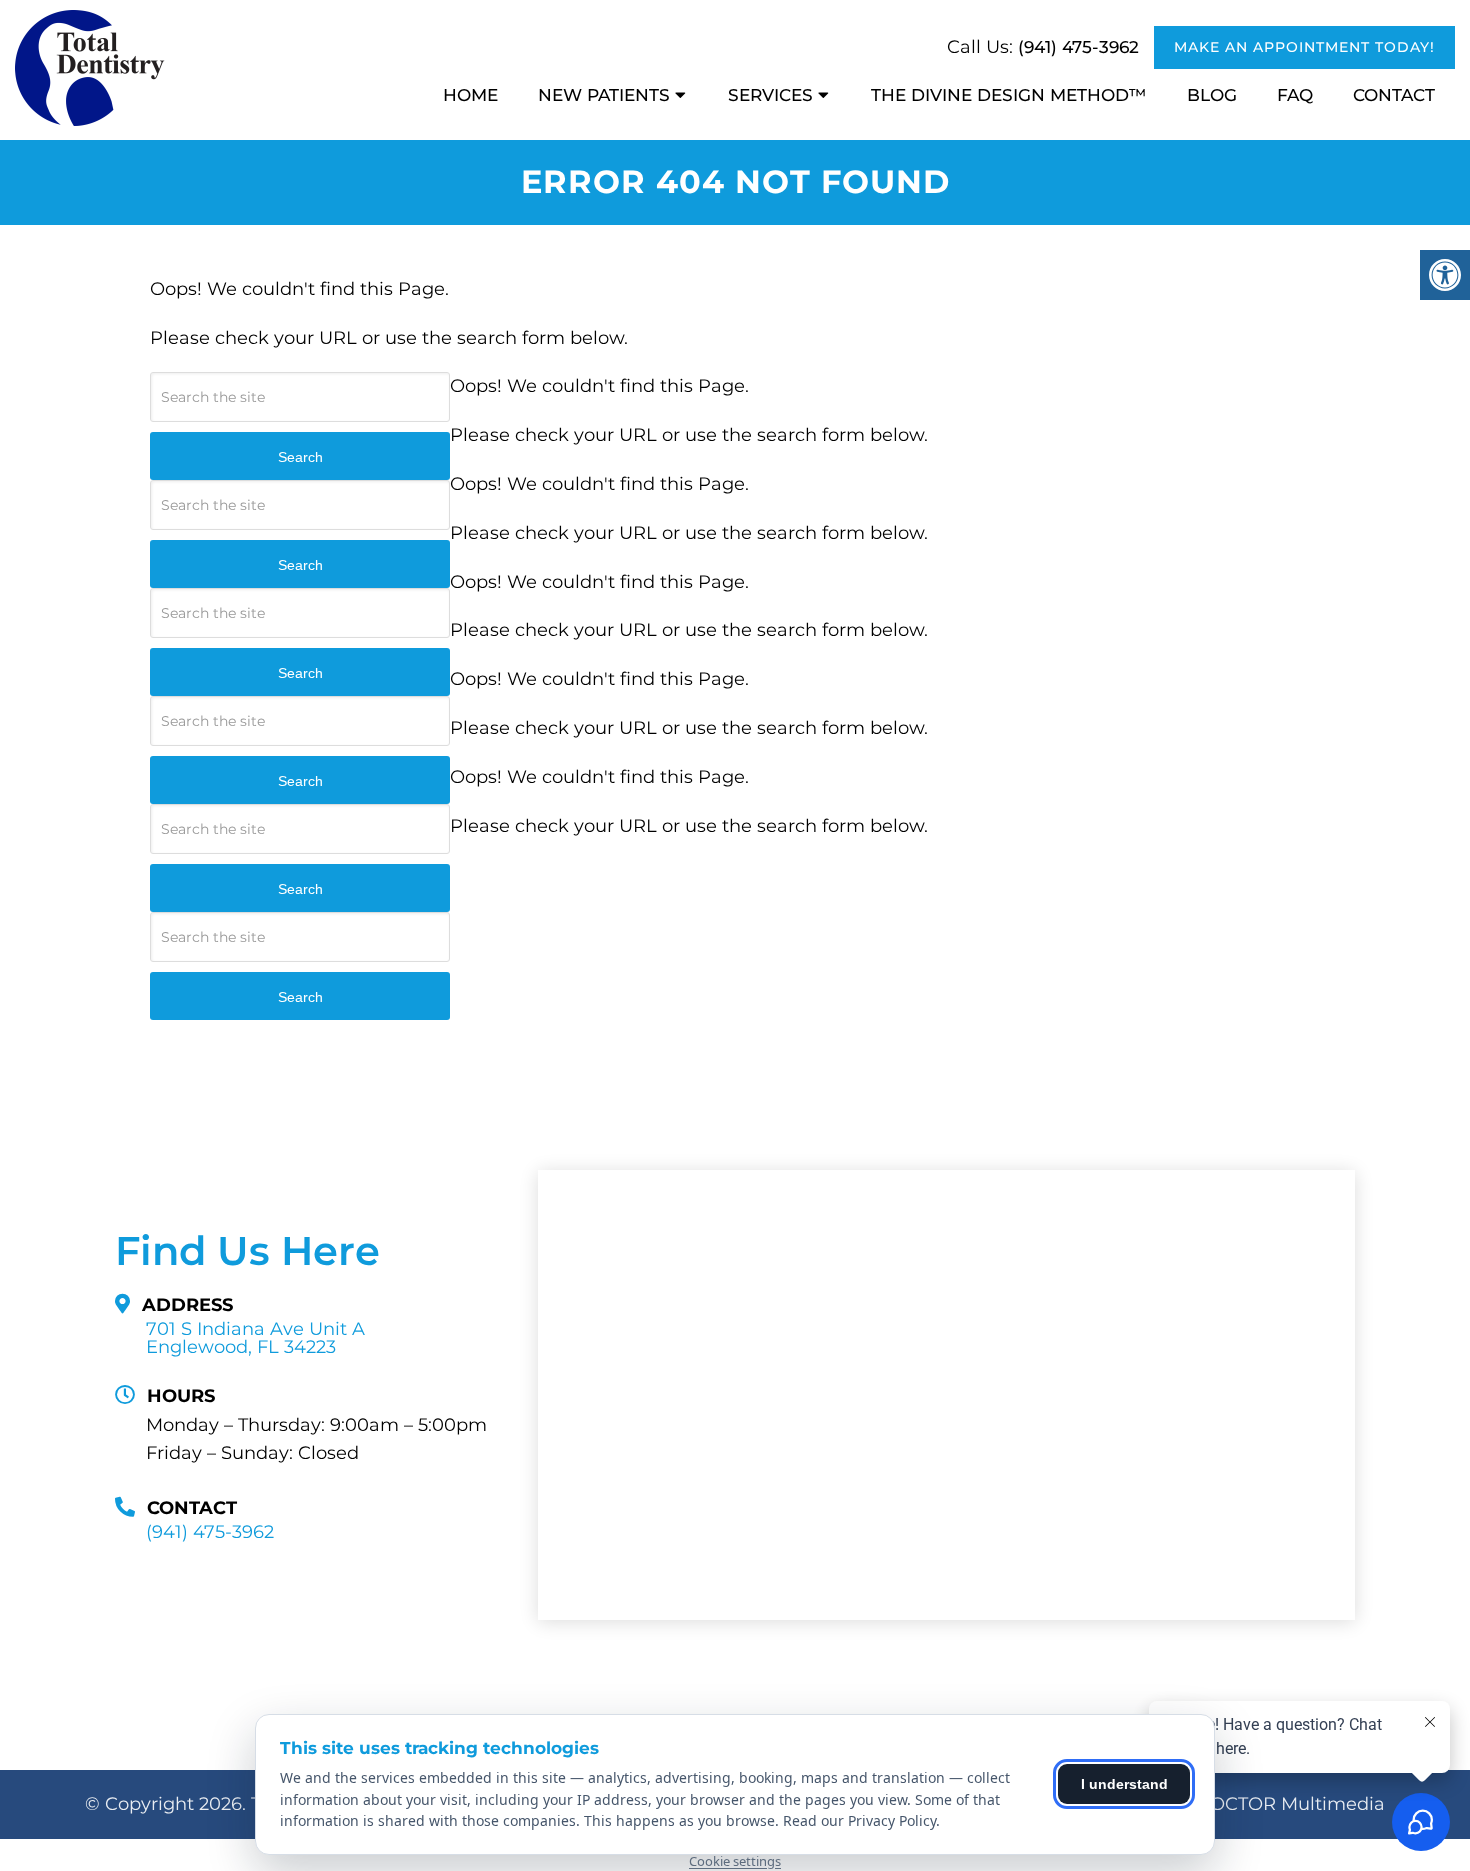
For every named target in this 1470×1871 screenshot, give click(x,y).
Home (470, 95)
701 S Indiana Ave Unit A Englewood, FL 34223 (255, 1338)
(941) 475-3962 (1078, 47)
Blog (1212, 95)
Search (300, 457)
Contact (1394, 95)
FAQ (1295, 95)
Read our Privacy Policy (859, 1820)
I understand (1124, 1784)
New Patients (604, 95)
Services (770, 95)
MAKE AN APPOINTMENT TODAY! (1304, 47)
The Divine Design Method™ (1009, 95)
